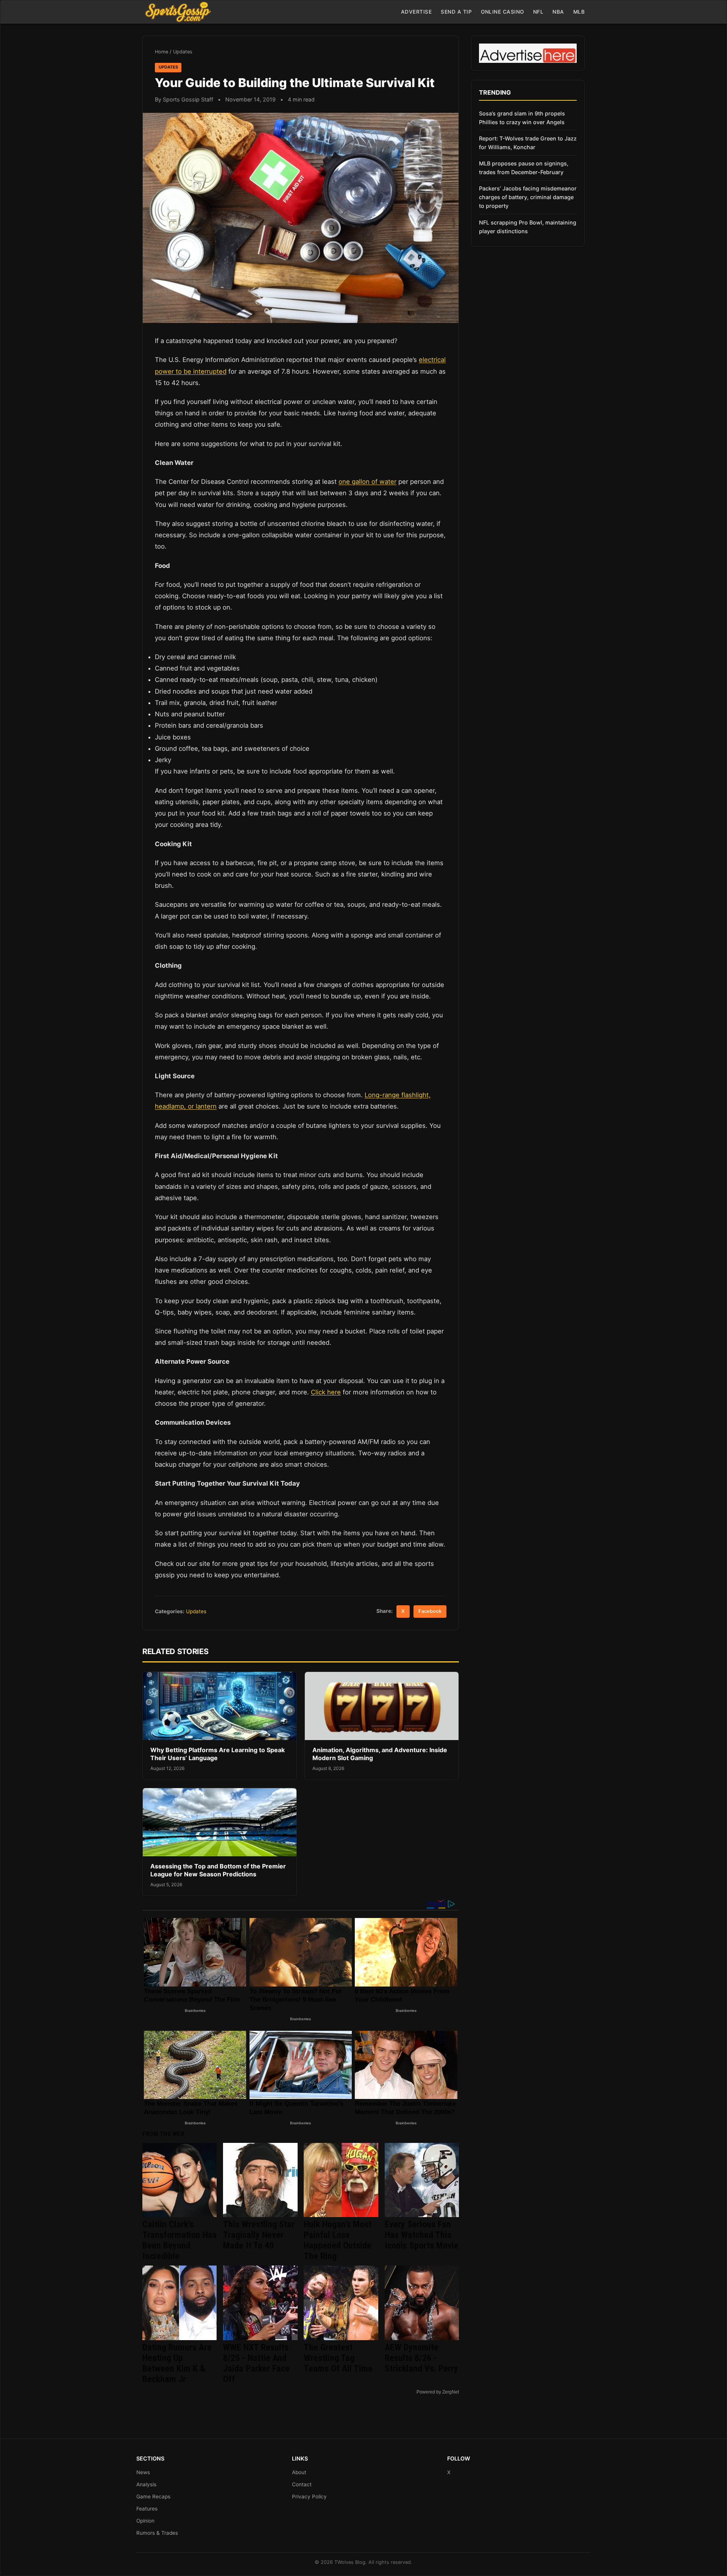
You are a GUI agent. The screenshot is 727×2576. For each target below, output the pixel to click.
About (299, 2472)
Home (161, 52)
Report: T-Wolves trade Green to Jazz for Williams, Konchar (528, 143)
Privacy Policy (309, 2496)
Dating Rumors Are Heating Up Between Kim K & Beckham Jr (177, 2363)
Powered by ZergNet (438, 2392)
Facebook (430, 1611)
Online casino (502, 12)
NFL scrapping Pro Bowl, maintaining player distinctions (528, 227)
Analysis (146, 2484)
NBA (558, 12)
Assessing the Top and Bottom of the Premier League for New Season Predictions (218, 1870)
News (143, 2472)
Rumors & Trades (157, 2533)
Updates (183, 52)
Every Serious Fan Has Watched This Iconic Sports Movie (422, 2235)
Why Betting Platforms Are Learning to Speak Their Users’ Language (218, 1754)
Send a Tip (456, 12)
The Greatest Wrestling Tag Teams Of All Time (338, 2358)
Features (147, 2509)
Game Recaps (153, 2496)
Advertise (417, 12)
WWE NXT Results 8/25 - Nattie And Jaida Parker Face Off (256, 2363)
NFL (538, 12)
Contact (302, 2484)
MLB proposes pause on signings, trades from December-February (524, 168)
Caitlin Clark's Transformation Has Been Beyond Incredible (179, 2240)
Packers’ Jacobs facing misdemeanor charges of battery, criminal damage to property (528, 197)
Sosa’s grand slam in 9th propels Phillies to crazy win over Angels (522, 118)
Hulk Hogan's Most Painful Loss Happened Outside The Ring (338, 2240)
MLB (579, 12)
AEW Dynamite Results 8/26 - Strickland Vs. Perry (421, 2358)
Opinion (145, 2521)
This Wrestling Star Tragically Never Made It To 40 (259, 2235)
